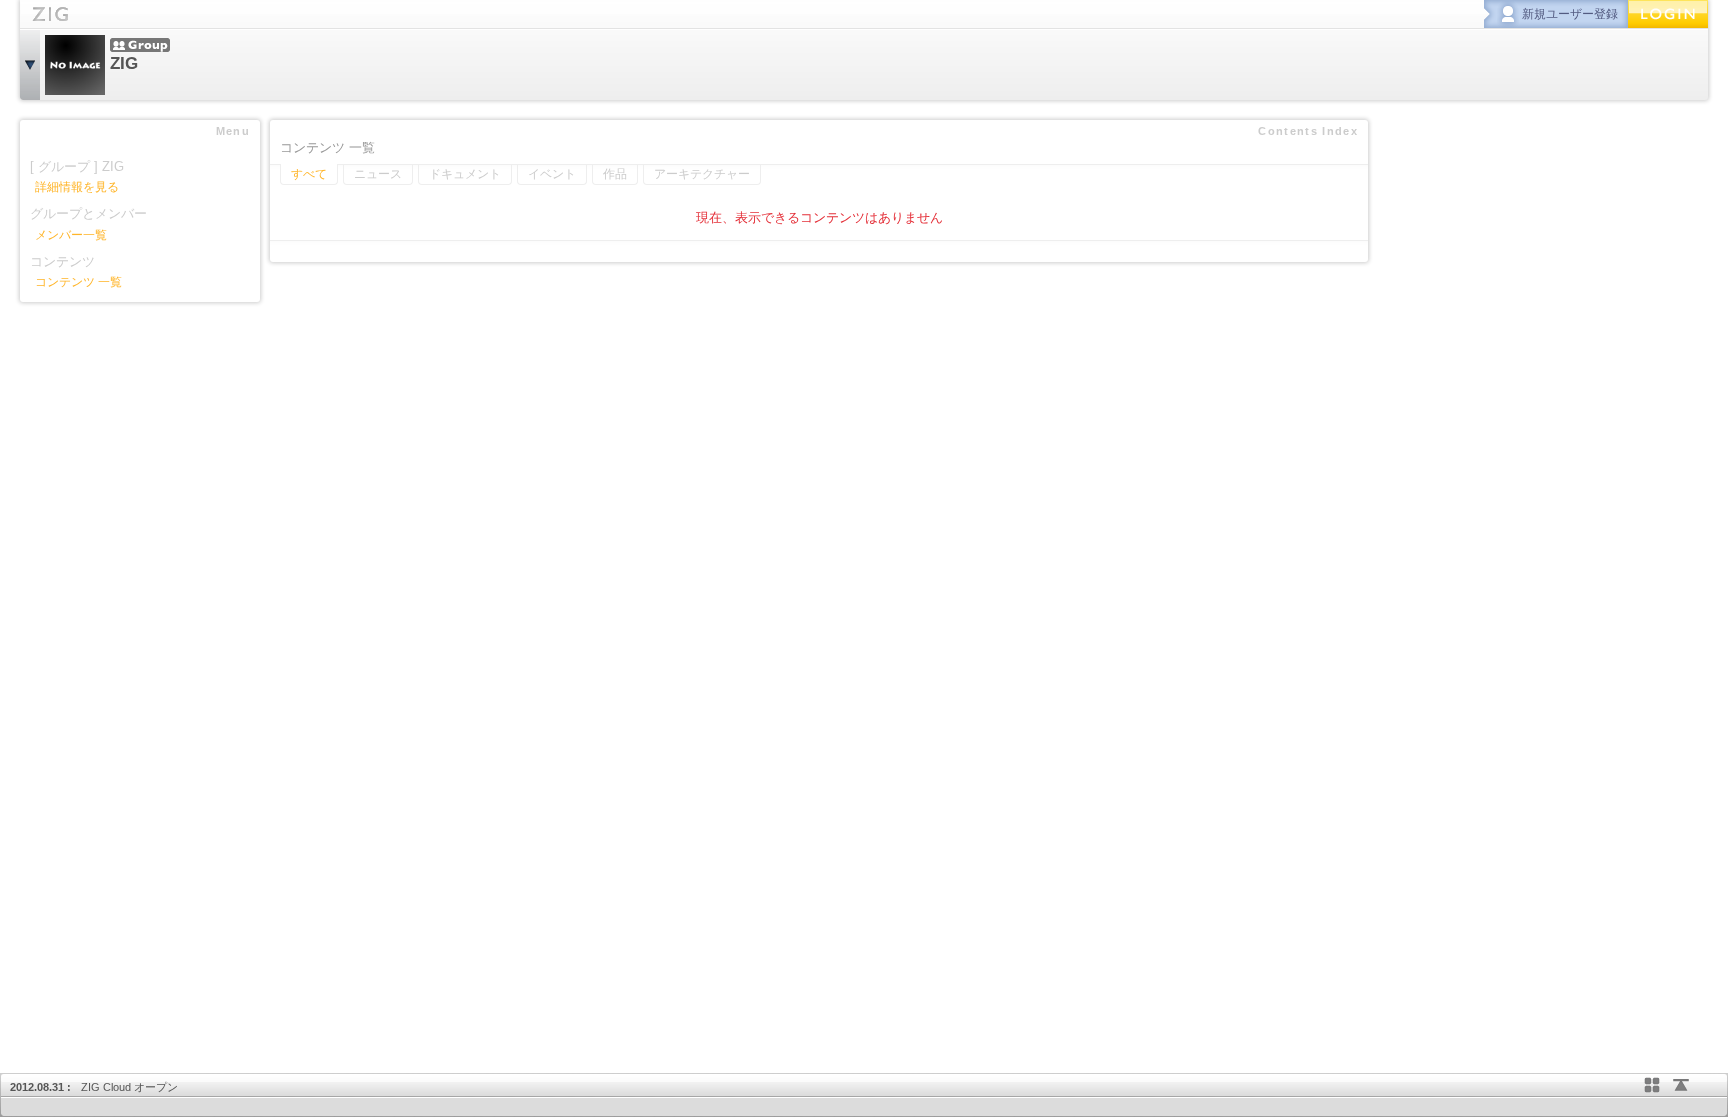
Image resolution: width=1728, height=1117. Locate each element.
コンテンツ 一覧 (78, 282)
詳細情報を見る (77, 187)
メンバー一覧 (71, 235)
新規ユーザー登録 (1570, 14)
